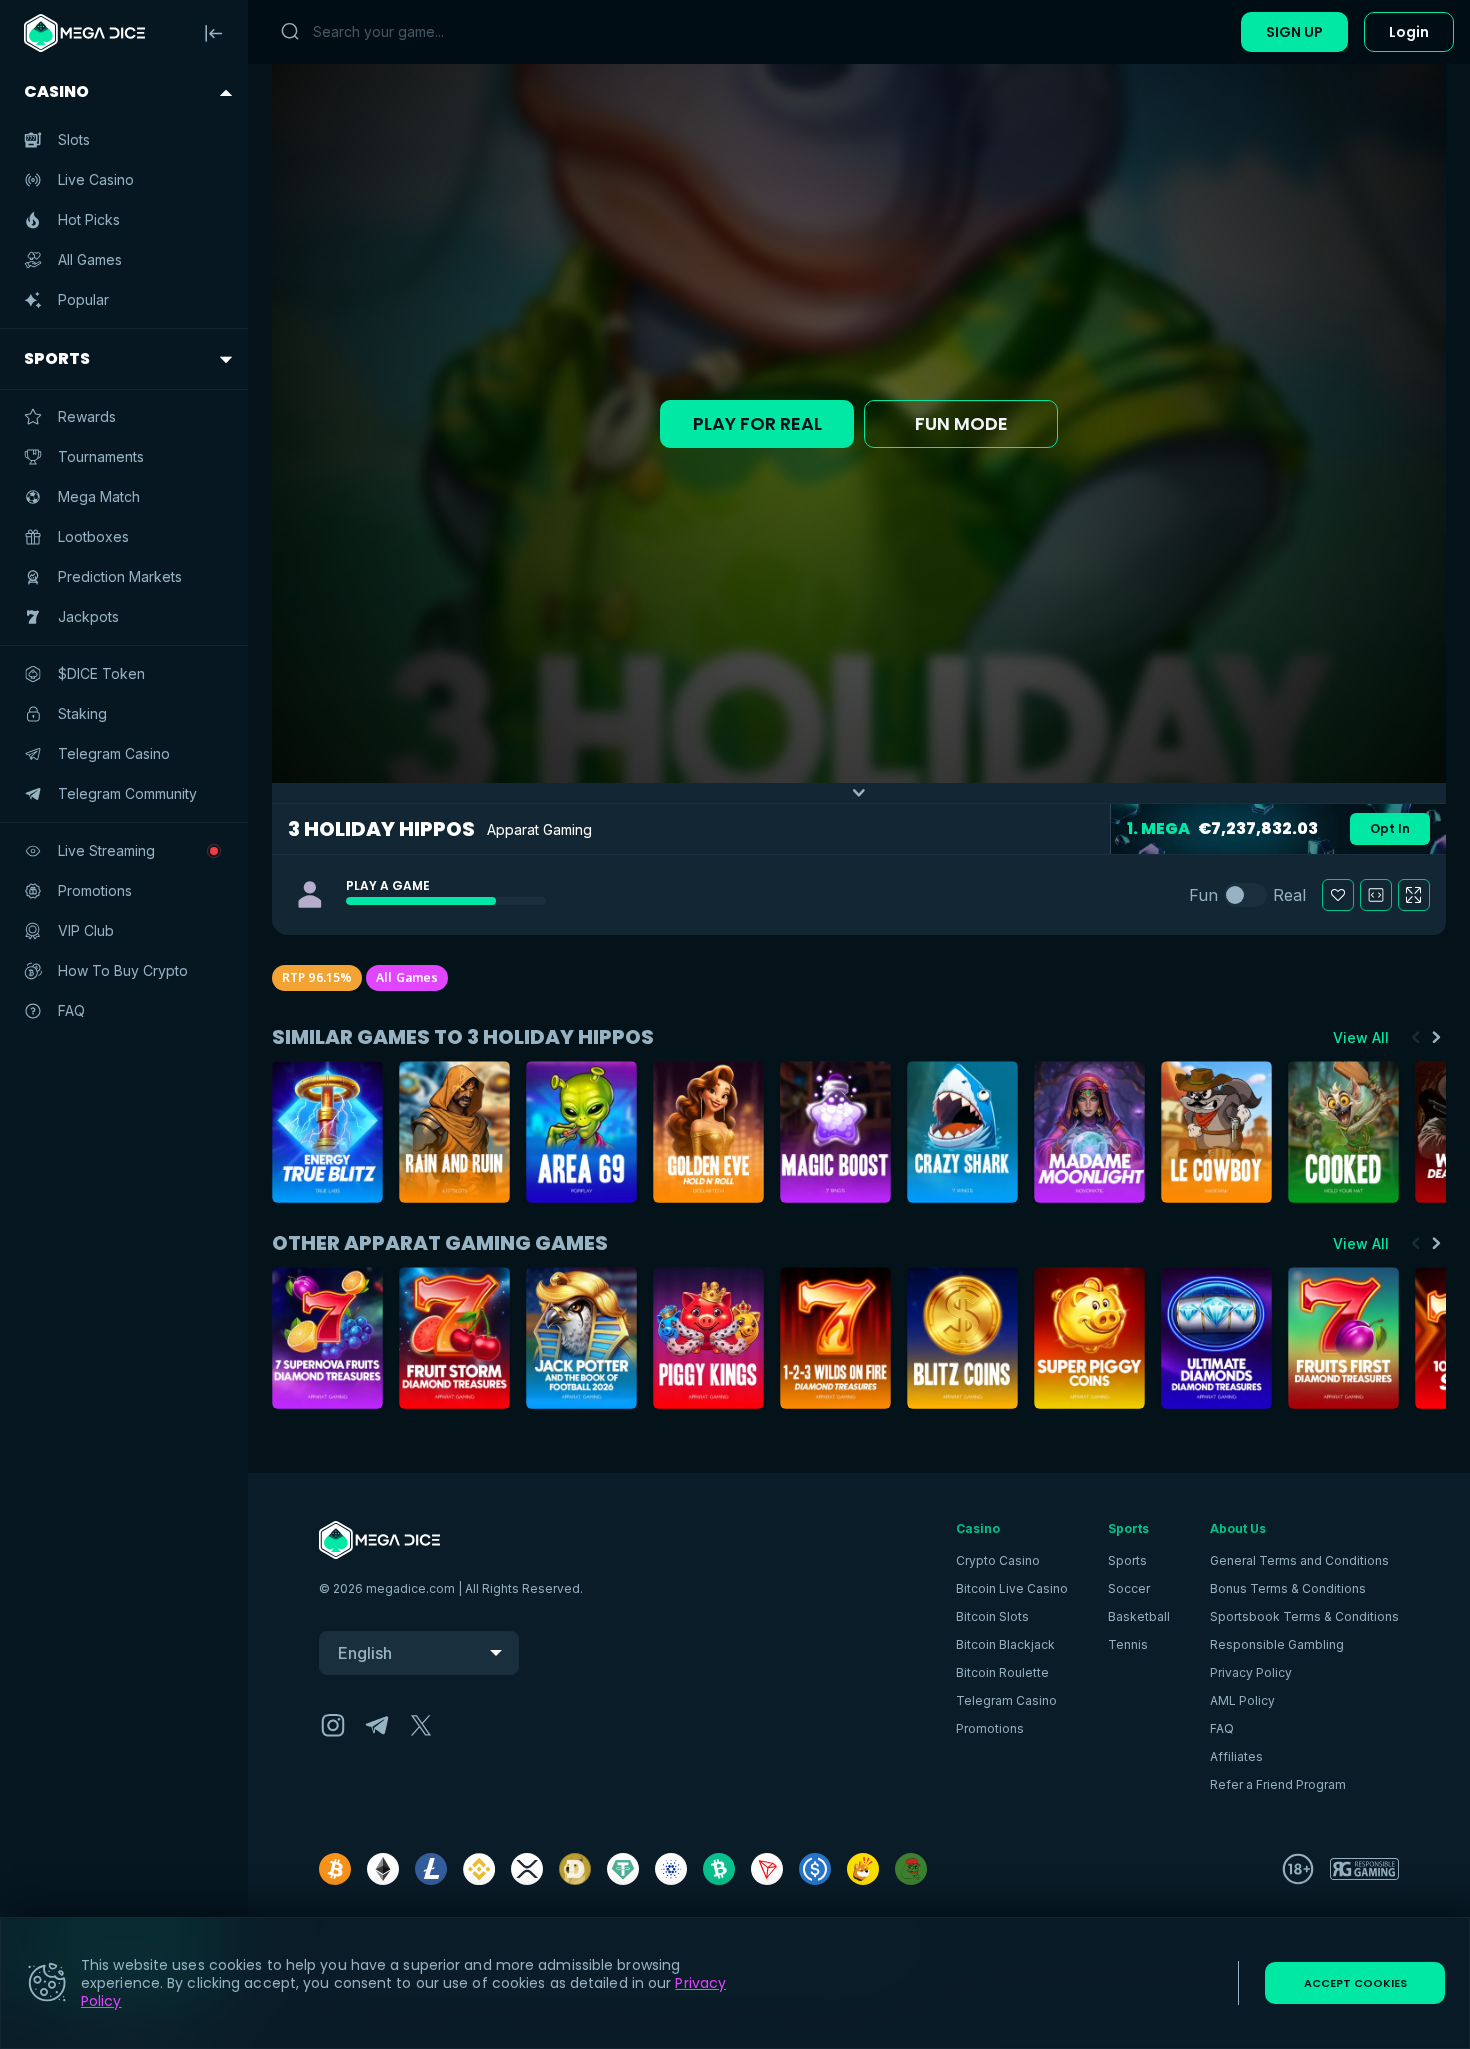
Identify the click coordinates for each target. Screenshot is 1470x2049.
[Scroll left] (1416, 1037)
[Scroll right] (1436, 1037)
